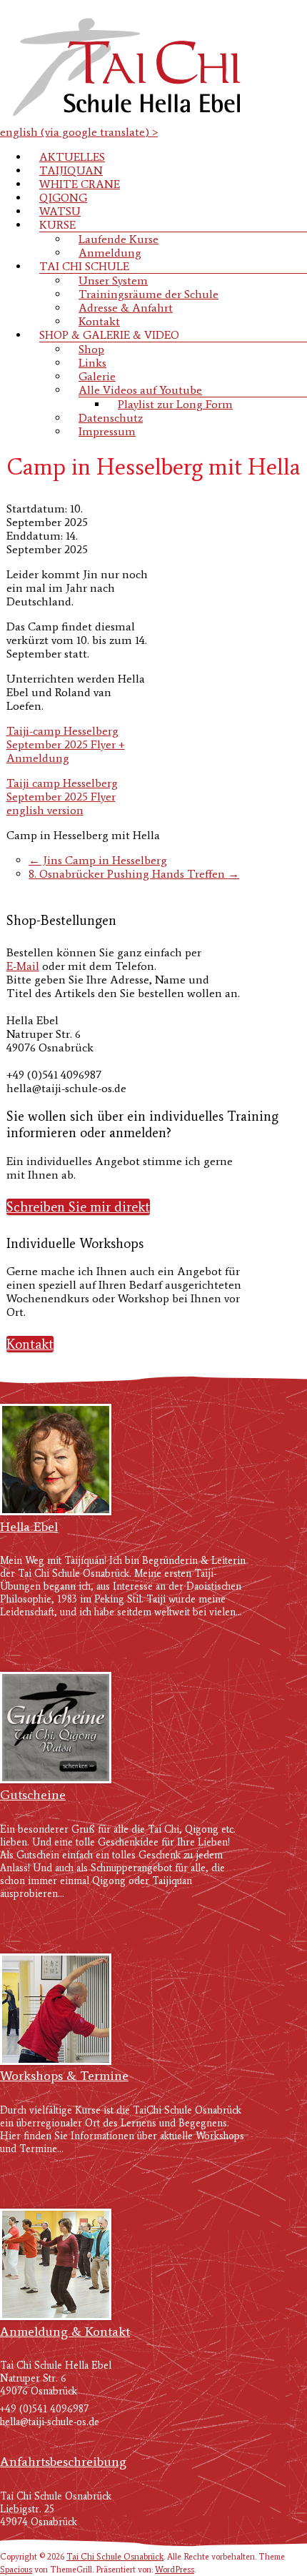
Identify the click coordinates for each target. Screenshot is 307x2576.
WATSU (60, 211)
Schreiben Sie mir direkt (78, 1207)
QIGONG (63, 198)
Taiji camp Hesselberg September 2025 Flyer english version (62, 797)
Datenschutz (111, 418)
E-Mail (23, 966)
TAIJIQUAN (71, 170)
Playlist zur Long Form (175, 404)
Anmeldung (110, 253)
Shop (91, 349)
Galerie (97, 376)
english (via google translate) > (79, 132)
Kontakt (99, 321)
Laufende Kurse (119, 239)
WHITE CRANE (80, 184)
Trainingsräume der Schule (149, 294)
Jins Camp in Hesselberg (98, 860)
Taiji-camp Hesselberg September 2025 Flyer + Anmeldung (66, 744)
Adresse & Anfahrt (126, 308)
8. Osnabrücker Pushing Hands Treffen (134, 874)
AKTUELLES (72, 157)
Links (92, 363)
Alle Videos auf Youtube (140, 390)
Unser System (113, 281)
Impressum (107, 431)
